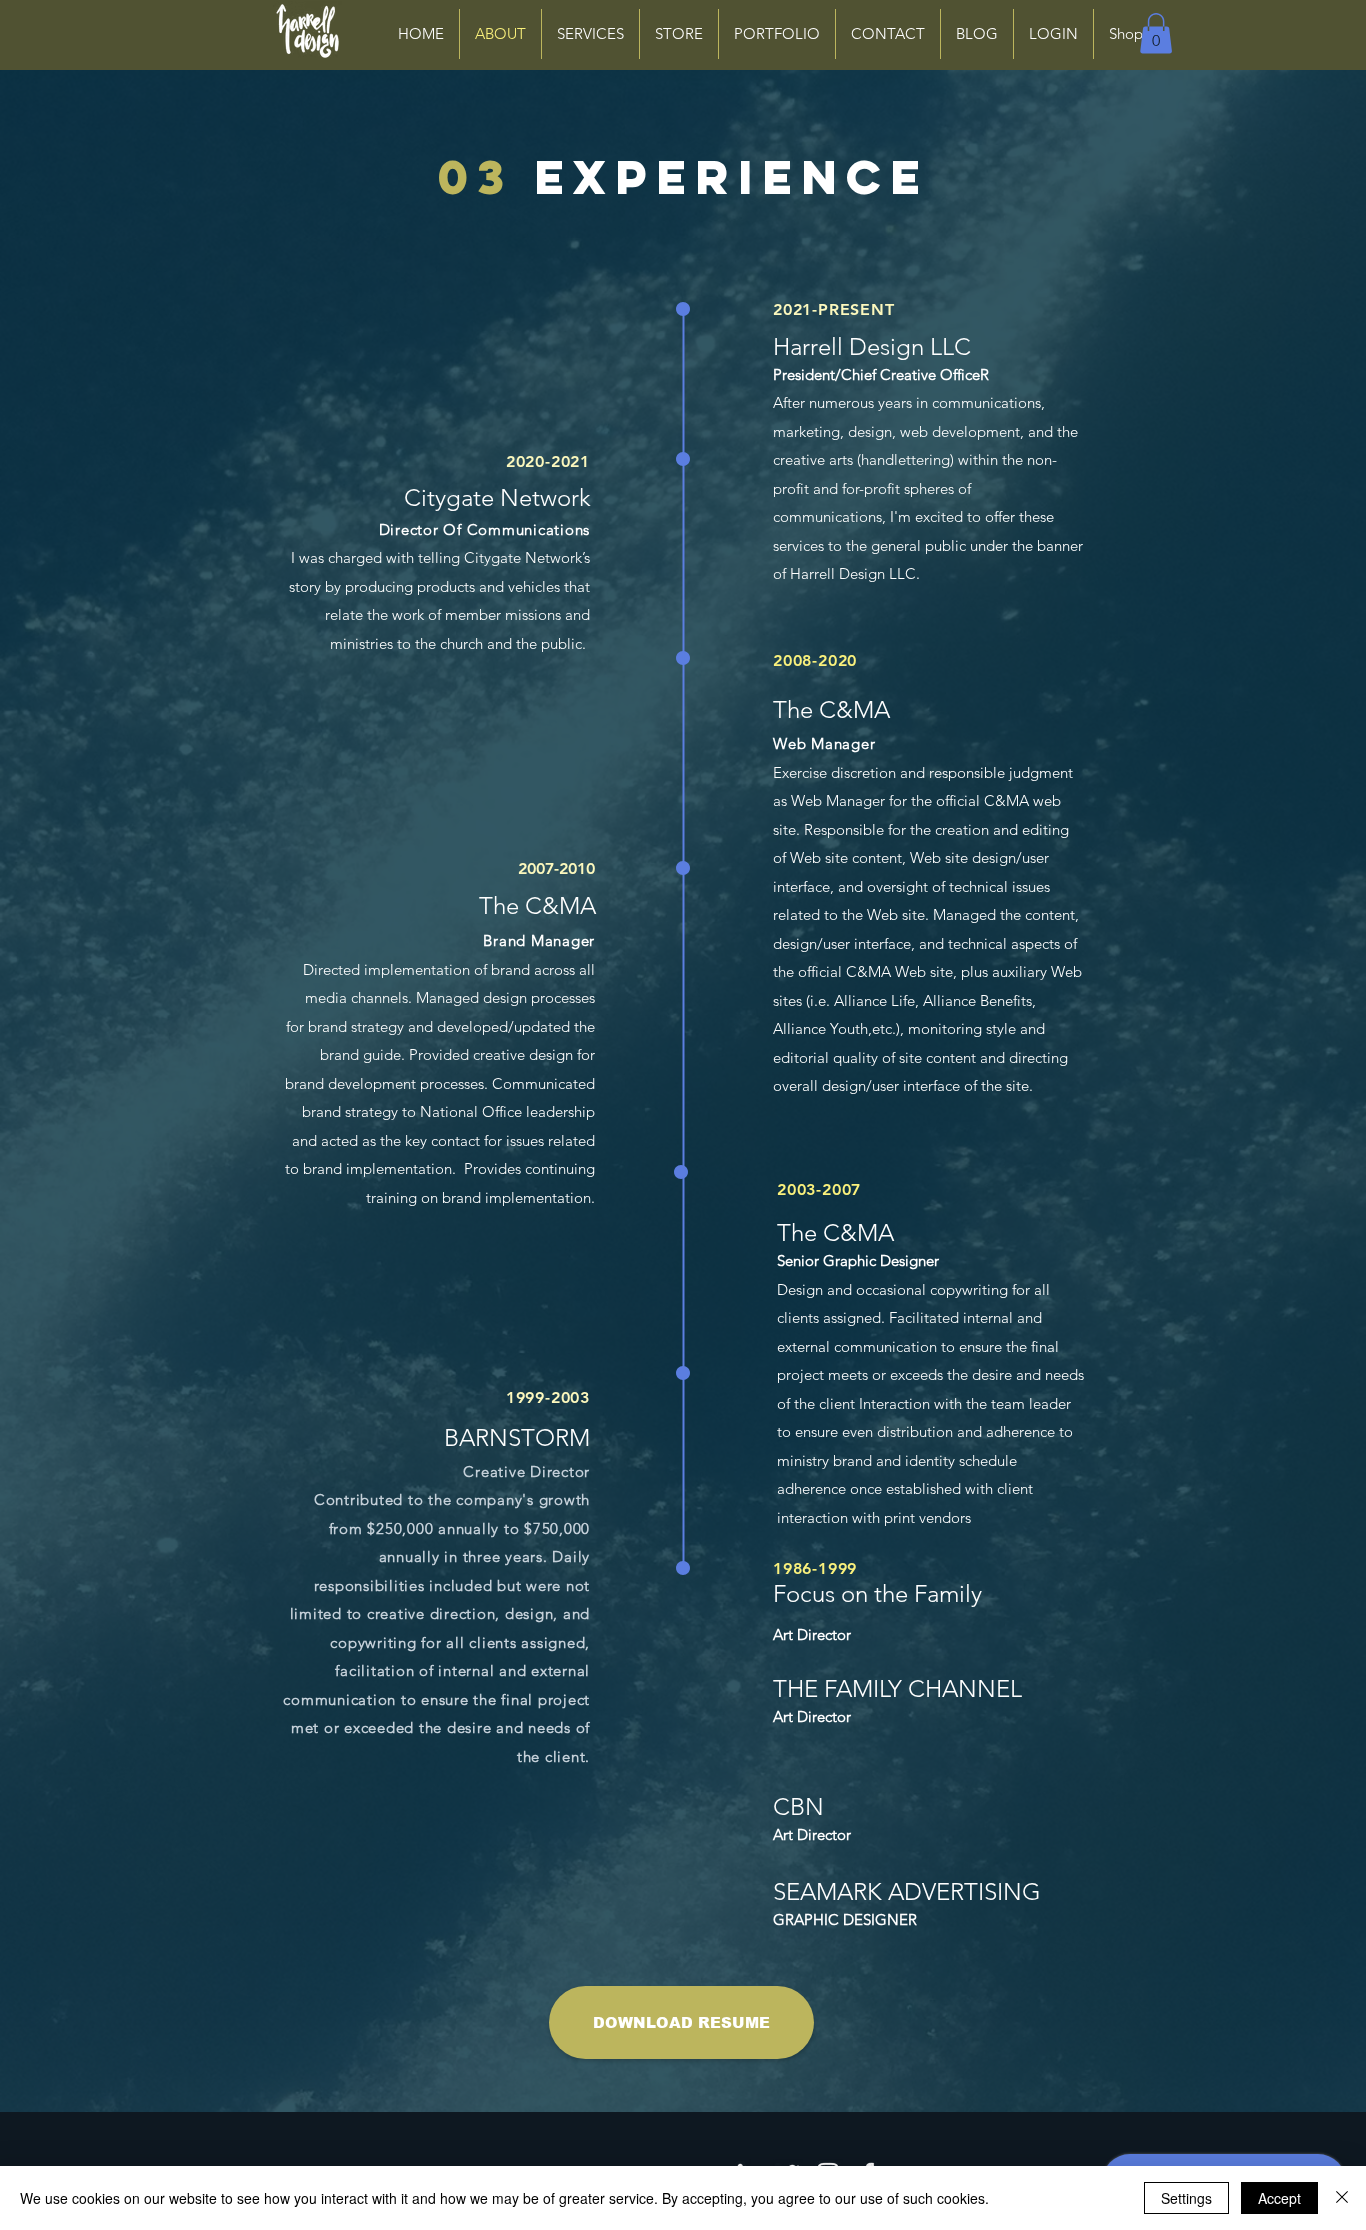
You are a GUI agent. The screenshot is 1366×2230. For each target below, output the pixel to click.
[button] (1156, 33)
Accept (1279, 2198)
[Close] (1342, 2198)
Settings (1186, 2198)
